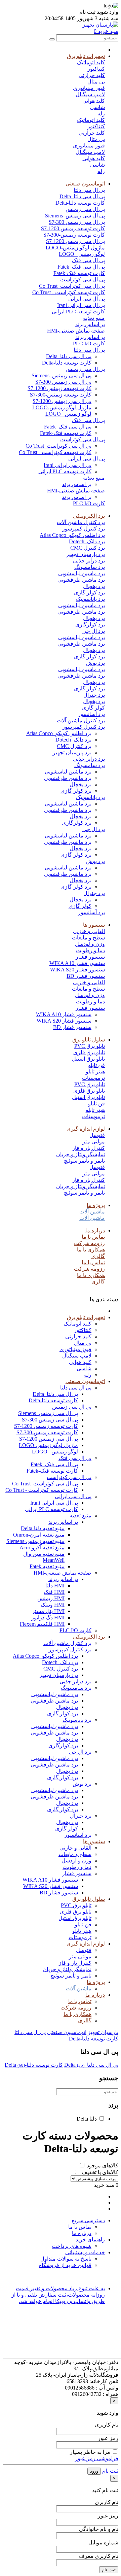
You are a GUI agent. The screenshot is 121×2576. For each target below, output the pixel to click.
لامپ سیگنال (90, 94)
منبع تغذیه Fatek (47, 1566)
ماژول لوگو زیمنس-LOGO (75, 248)
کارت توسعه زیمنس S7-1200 (73, 228)
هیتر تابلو (95, 1072)
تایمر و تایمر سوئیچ (84, 1161)
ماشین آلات (92, 1212)
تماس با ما (93, 1237)
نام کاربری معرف (99, 2556)
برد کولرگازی (90, 625)
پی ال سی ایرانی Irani (81, 305)
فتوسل (97, 1135)
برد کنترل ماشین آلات (81, 522)
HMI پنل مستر (48, 1611)
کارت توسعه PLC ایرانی (78, 312)
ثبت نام (110, 2471)
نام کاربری (107, 2425)
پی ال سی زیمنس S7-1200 (75, 241)
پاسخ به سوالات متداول (66, 2259)
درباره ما (95, 1230)
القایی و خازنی (89, 931)
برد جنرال (94, 695)
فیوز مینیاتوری (89, 88)
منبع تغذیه (94, 318)
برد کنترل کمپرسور (84, 529)
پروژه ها (96, 1205)
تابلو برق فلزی (89, 1052)
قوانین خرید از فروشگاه (65, 2265)
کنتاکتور (96, 69)
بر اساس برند (90, 324)
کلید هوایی (94, 101)
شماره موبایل (103, 2543)
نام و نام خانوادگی (99, 2529)
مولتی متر (94, 1142)
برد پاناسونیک (90, 599)
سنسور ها (94, 925)
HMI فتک (54, 1592)
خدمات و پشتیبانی (85, 2252)
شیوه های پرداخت (72, 2246)
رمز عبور (108, 2438)
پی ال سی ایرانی (87, 299)
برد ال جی (94, 631)
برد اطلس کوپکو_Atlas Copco (72, 535)
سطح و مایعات (88, 938)
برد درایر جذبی (89, 561)
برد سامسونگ (90, 567)
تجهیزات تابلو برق (86, 56)
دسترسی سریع (88, 2220)
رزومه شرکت (89, 1243)
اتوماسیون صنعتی (85, 184)
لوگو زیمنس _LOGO (82, 254)
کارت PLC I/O (89, 344)
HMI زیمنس (51, 1598)
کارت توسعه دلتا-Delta (80, 203)
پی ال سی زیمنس (85, 209)
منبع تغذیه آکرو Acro (42, 1548)
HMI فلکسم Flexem (42, 1624)
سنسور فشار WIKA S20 (77, 970)
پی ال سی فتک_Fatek (81, 267)
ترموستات (93, 1078)
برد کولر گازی (89, 593)
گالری (98, 1256)
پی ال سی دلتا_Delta (82, 196)
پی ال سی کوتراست (83, 280)
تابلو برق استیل (88, 1059)
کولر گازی (93, 708)
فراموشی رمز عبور (97, 2458)
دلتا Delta (87, 2119)
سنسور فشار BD (86, 976)
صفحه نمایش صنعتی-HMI (76, 331)
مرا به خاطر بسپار (90, 2452)
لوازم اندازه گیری (86, 1129)
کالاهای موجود (103, 2166)
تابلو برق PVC (90, 1046)
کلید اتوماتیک (91, 62)
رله (101, 114)
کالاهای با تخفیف (100, 2172)
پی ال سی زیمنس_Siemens (75, 216)
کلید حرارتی (92, 75)
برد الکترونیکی (89, 516)
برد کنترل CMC (88, 548)
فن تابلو (96, 1065)
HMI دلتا (55, 1586)
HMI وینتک (53, 1605)
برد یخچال (94, 586)
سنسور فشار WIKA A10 (77, 963)
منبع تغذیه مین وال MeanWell (44, 1557)
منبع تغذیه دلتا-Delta (43, 1528)
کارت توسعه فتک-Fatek (79, 273)
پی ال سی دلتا (89, 190)
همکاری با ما (91, 1250)
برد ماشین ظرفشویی (81, 580)
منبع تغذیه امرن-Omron (39, 1535)
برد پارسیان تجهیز (86, 554)
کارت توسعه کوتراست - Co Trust (69, 292)
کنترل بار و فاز (89, 1148)
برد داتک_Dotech (87, 541)
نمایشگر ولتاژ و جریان (80, 1154)
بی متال (96, 82)
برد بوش (95, 663)
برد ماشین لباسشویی (82, 573)
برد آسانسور (91, 714)
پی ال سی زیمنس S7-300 (77, 222)
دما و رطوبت (90, 950)
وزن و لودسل (90, 944)
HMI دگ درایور (48, 1618)
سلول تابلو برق (89, 1040)
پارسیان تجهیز (103, 2032)
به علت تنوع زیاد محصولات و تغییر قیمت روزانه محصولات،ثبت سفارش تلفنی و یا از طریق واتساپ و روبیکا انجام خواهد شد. (58, 2295)
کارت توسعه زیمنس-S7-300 (74, 235)
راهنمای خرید (90, 2240)
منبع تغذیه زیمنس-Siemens (35, 1541)
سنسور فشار (90, 957)
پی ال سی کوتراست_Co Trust (72, 286)
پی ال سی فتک (88, 260)
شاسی (97, 107)
